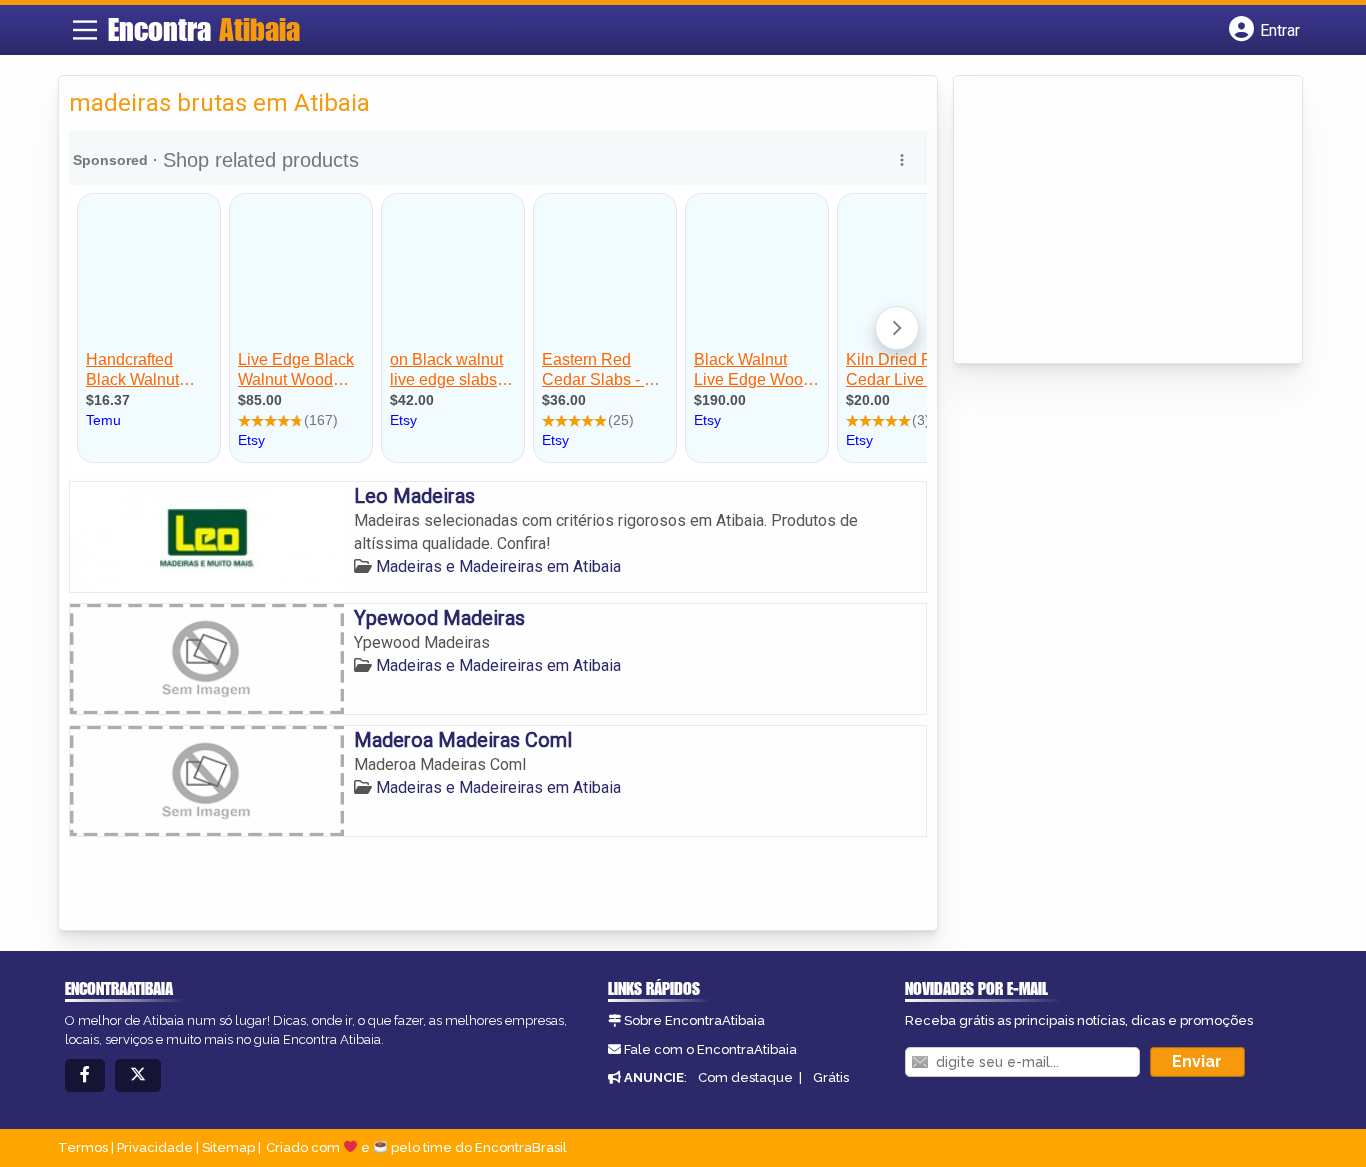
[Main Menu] (85, 30)
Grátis (831, 1077)
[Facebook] (85, 1075)
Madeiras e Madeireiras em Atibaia (498, 566)
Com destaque (745, 1077)
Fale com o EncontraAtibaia (710, 1049)
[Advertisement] (1114, 221)
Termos (83, 1147)
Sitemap (228, 1147)
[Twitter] (138, 1075)
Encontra (204, 29)
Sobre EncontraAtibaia (694, 1020)
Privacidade (155, 1147)
